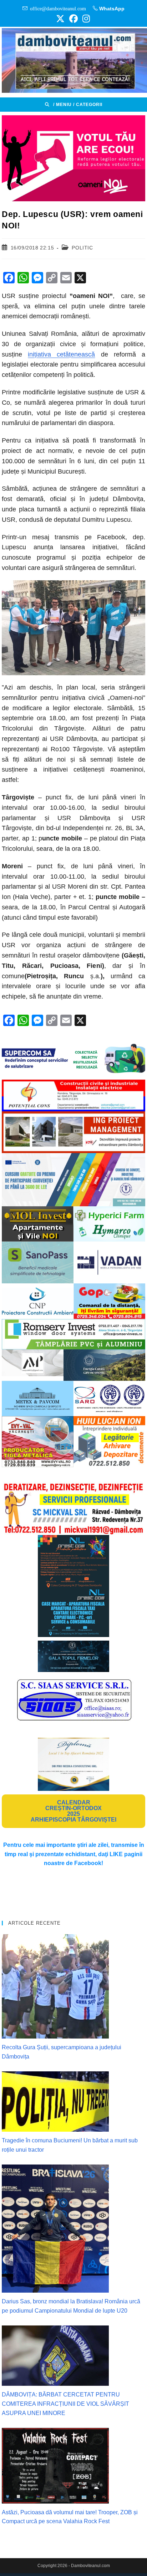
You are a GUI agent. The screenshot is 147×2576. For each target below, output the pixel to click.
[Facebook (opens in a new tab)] (73, 19)
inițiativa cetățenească (61, 354)
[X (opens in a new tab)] (60, 19)
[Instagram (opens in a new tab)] (85, 19)
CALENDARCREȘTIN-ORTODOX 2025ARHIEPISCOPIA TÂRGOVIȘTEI (73, 1811)
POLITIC (82, 248)
